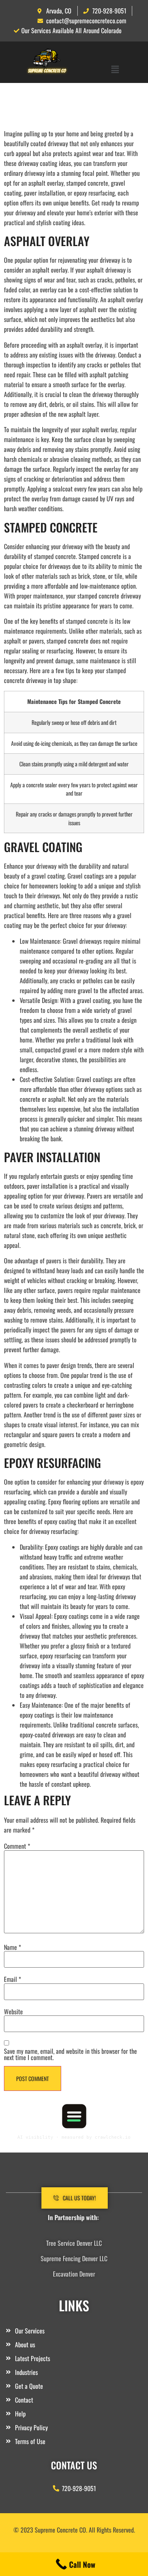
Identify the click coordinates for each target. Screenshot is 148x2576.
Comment (17, 1846)
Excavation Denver (74, 2274)
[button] (115, 69)
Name (12, 1947)
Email (12, 1979)
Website (13, 2012)
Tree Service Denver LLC (74, 2243)
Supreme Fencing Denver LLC (74, 2258)
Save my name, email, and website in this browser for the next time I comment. (70, 2054)
